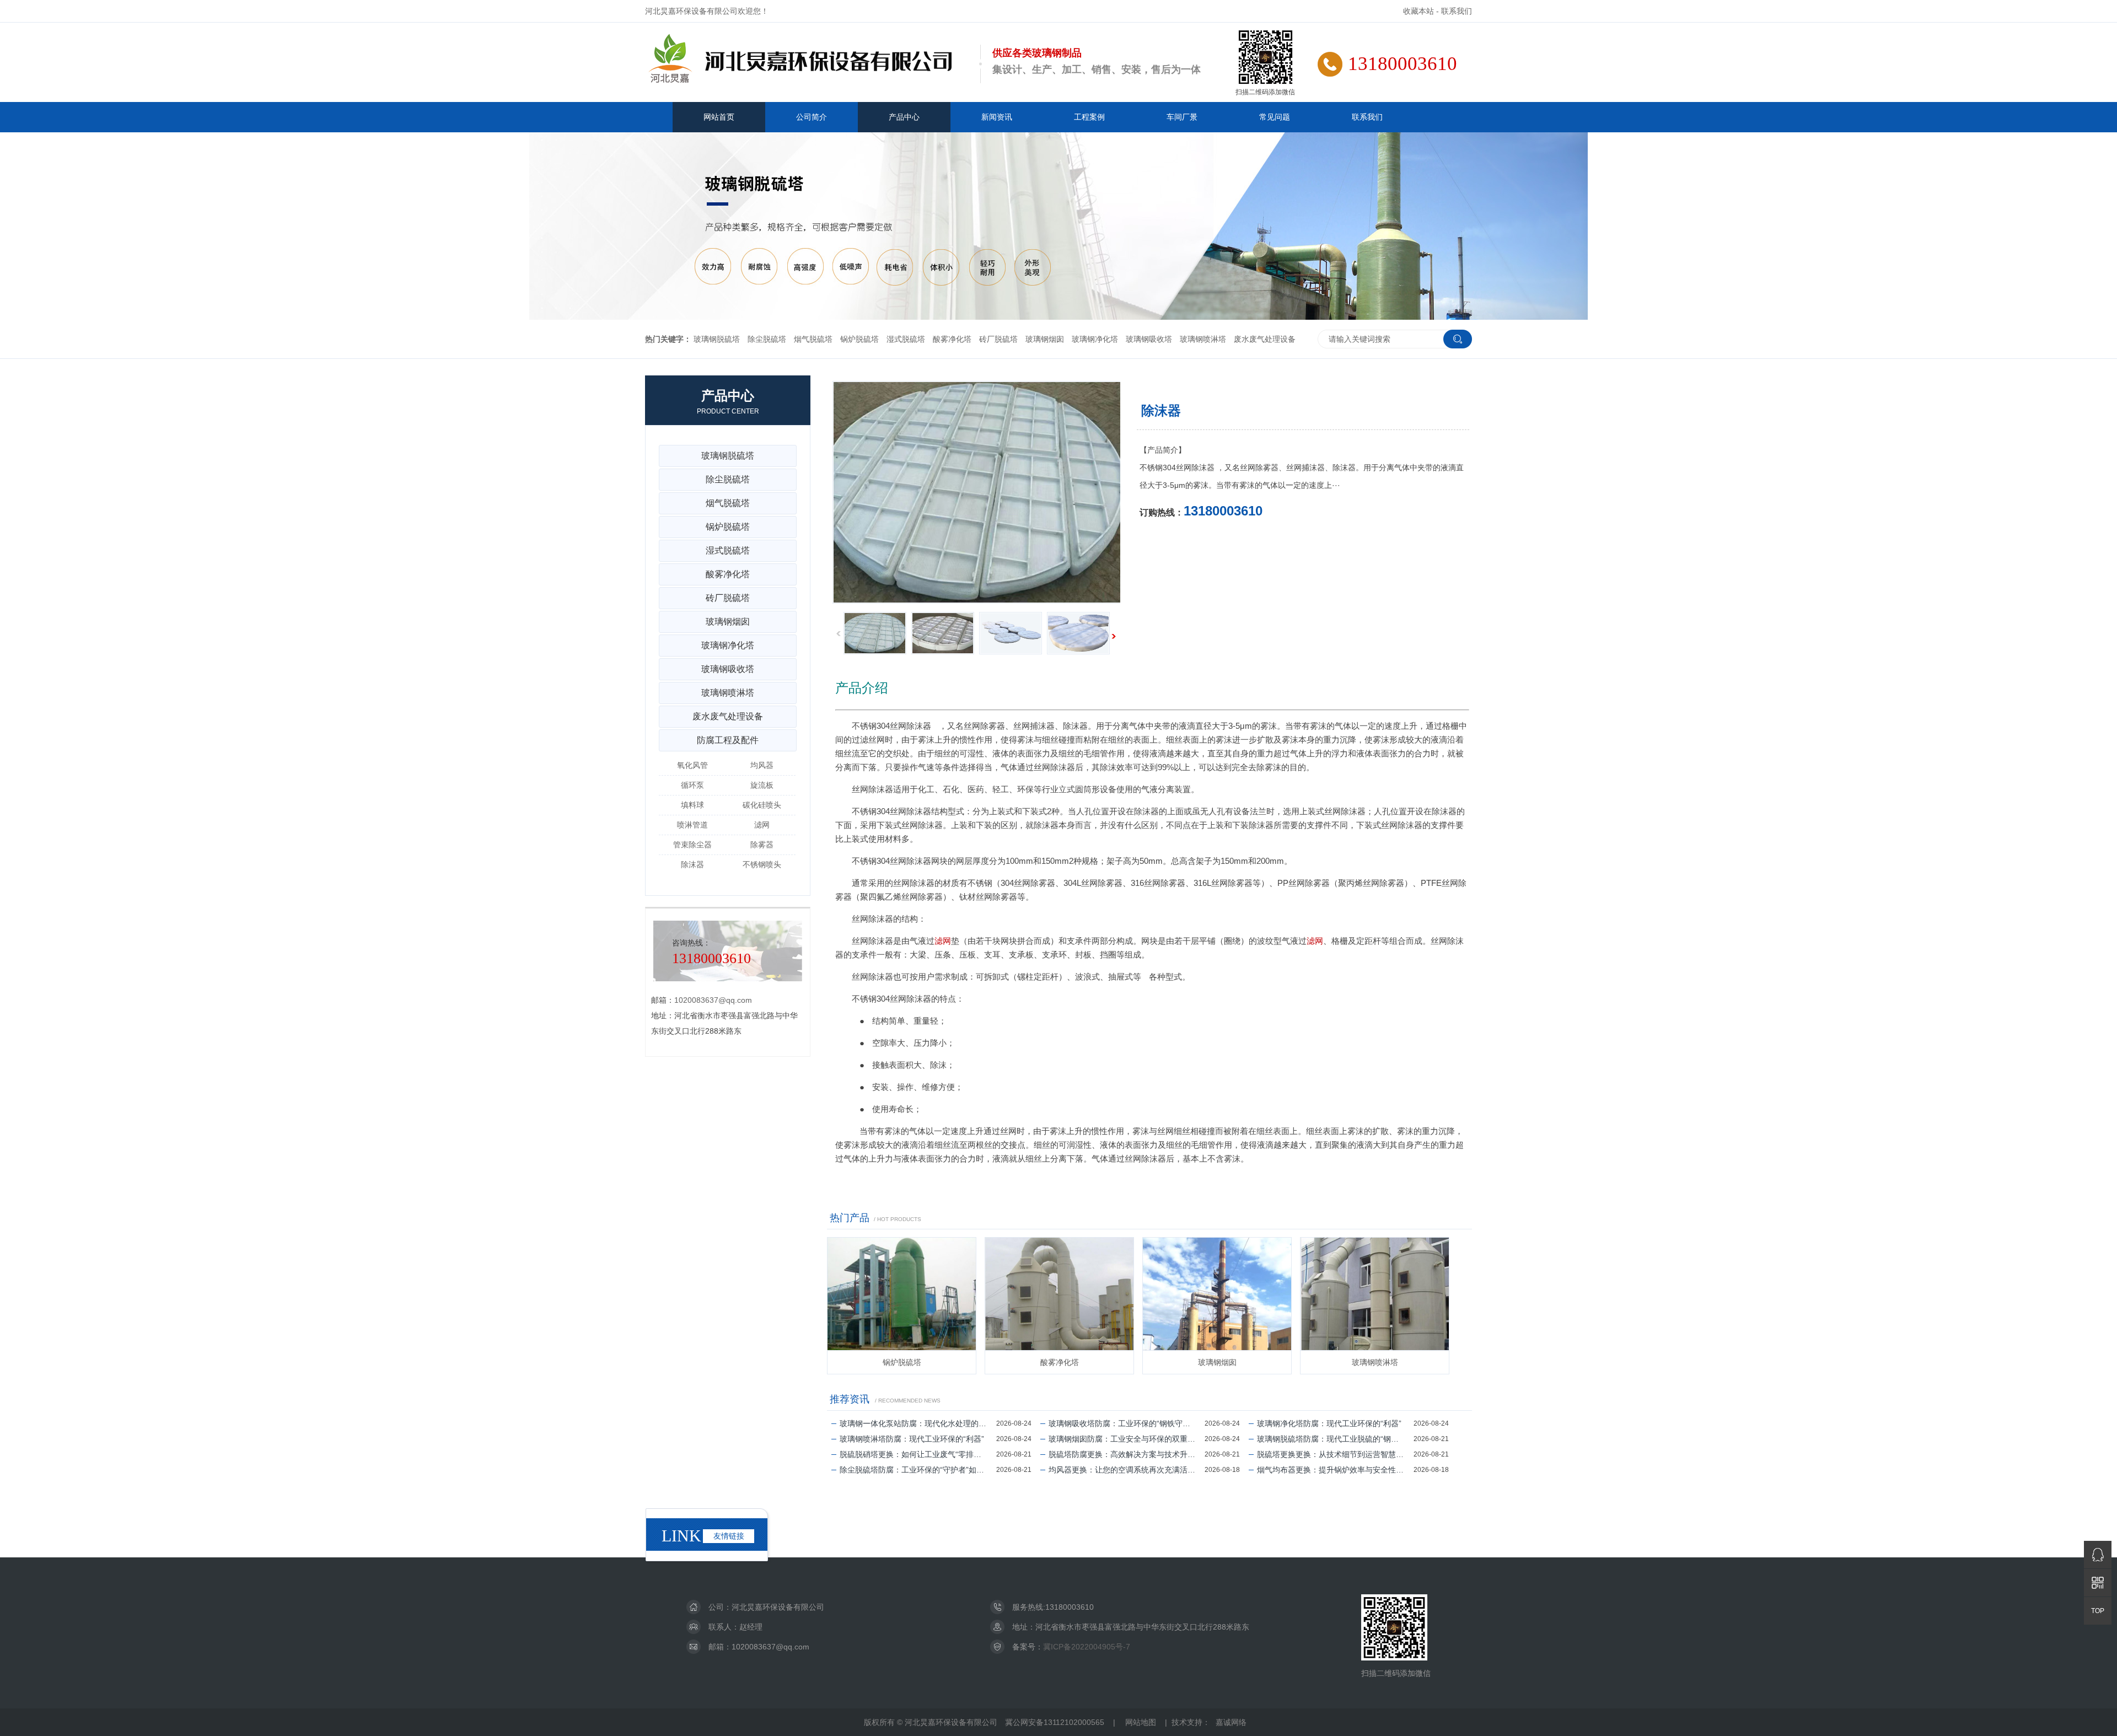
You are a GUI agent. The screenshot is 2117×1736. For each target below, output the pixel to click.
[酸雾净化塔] (1059, 1294)
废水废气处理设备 (1265, 339)
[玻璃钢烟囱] (1217, 1294)
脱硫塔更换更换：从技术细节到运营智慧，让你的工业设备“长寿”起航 (1335, 1454)
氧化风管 (692, 765)
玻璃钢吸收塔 (1149, 339)
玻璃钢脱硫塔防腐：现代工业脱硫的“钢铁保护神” (1335, 1439)
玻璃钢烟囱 (1045, 339)
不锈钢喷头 (762, 864)
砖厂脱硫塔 (998, 339)
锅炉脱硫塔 (859, 339)
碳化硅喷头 (762, 805)
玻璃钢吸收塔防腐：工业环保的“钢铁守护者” (1125, 1423)
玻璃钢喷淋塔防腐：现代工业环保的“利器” (912, 1439)
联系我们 (1457, 11)
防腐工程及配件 (728, 740)
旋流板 (762, 785)
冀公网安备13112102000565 (1055, 1722)
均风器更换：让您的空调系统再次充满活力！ (1126, 1470)
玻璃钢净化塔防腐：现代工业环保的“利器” (1329, 1423)
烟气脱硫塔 (813, 339)
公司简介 (812, 117)
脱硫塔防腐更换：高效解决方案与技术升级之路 (1127, 1454)
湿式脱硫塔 (906, 339)
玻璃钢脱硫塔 (717, 339)
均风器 (762, 765)
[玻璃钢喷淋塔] (1375, 1294)
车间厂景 (1182, 117)
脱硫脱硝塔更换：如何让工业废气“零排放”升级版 (918, 1454)
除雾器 (762, 845)
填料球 (692, 805)
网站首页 (719, 117)
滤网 (943, 941)
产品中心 (904, 117)
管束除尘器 (692, 845)
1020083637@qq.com (713, 1000)
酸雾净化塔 (952, 339)
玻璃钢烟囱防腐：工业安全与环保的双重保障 (1126, 1439)
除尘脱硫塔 (767, 339)
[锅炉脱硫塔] (902, 1294)
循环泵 (692, 785)
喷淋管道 (692, 825)
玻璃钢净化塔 (1095, 339)
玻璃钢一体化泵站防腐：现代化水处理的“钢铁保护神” (918, 1423)
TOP (2098, 1611)
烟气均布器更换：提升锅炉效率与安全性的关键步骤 (1335, 1470)
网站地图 (1141, 1722)
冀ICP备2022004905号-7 (1087, 1647)
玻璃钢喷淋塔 (1203, 339)
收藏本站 (1419, 11)
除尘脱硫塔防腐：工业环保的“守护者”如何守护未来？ (918, 1470)
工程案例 (1089, 117)
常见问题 (1275, 117)
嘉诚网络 (1231, 1722)
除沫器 (692, 864)
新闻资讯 (997, 117)
